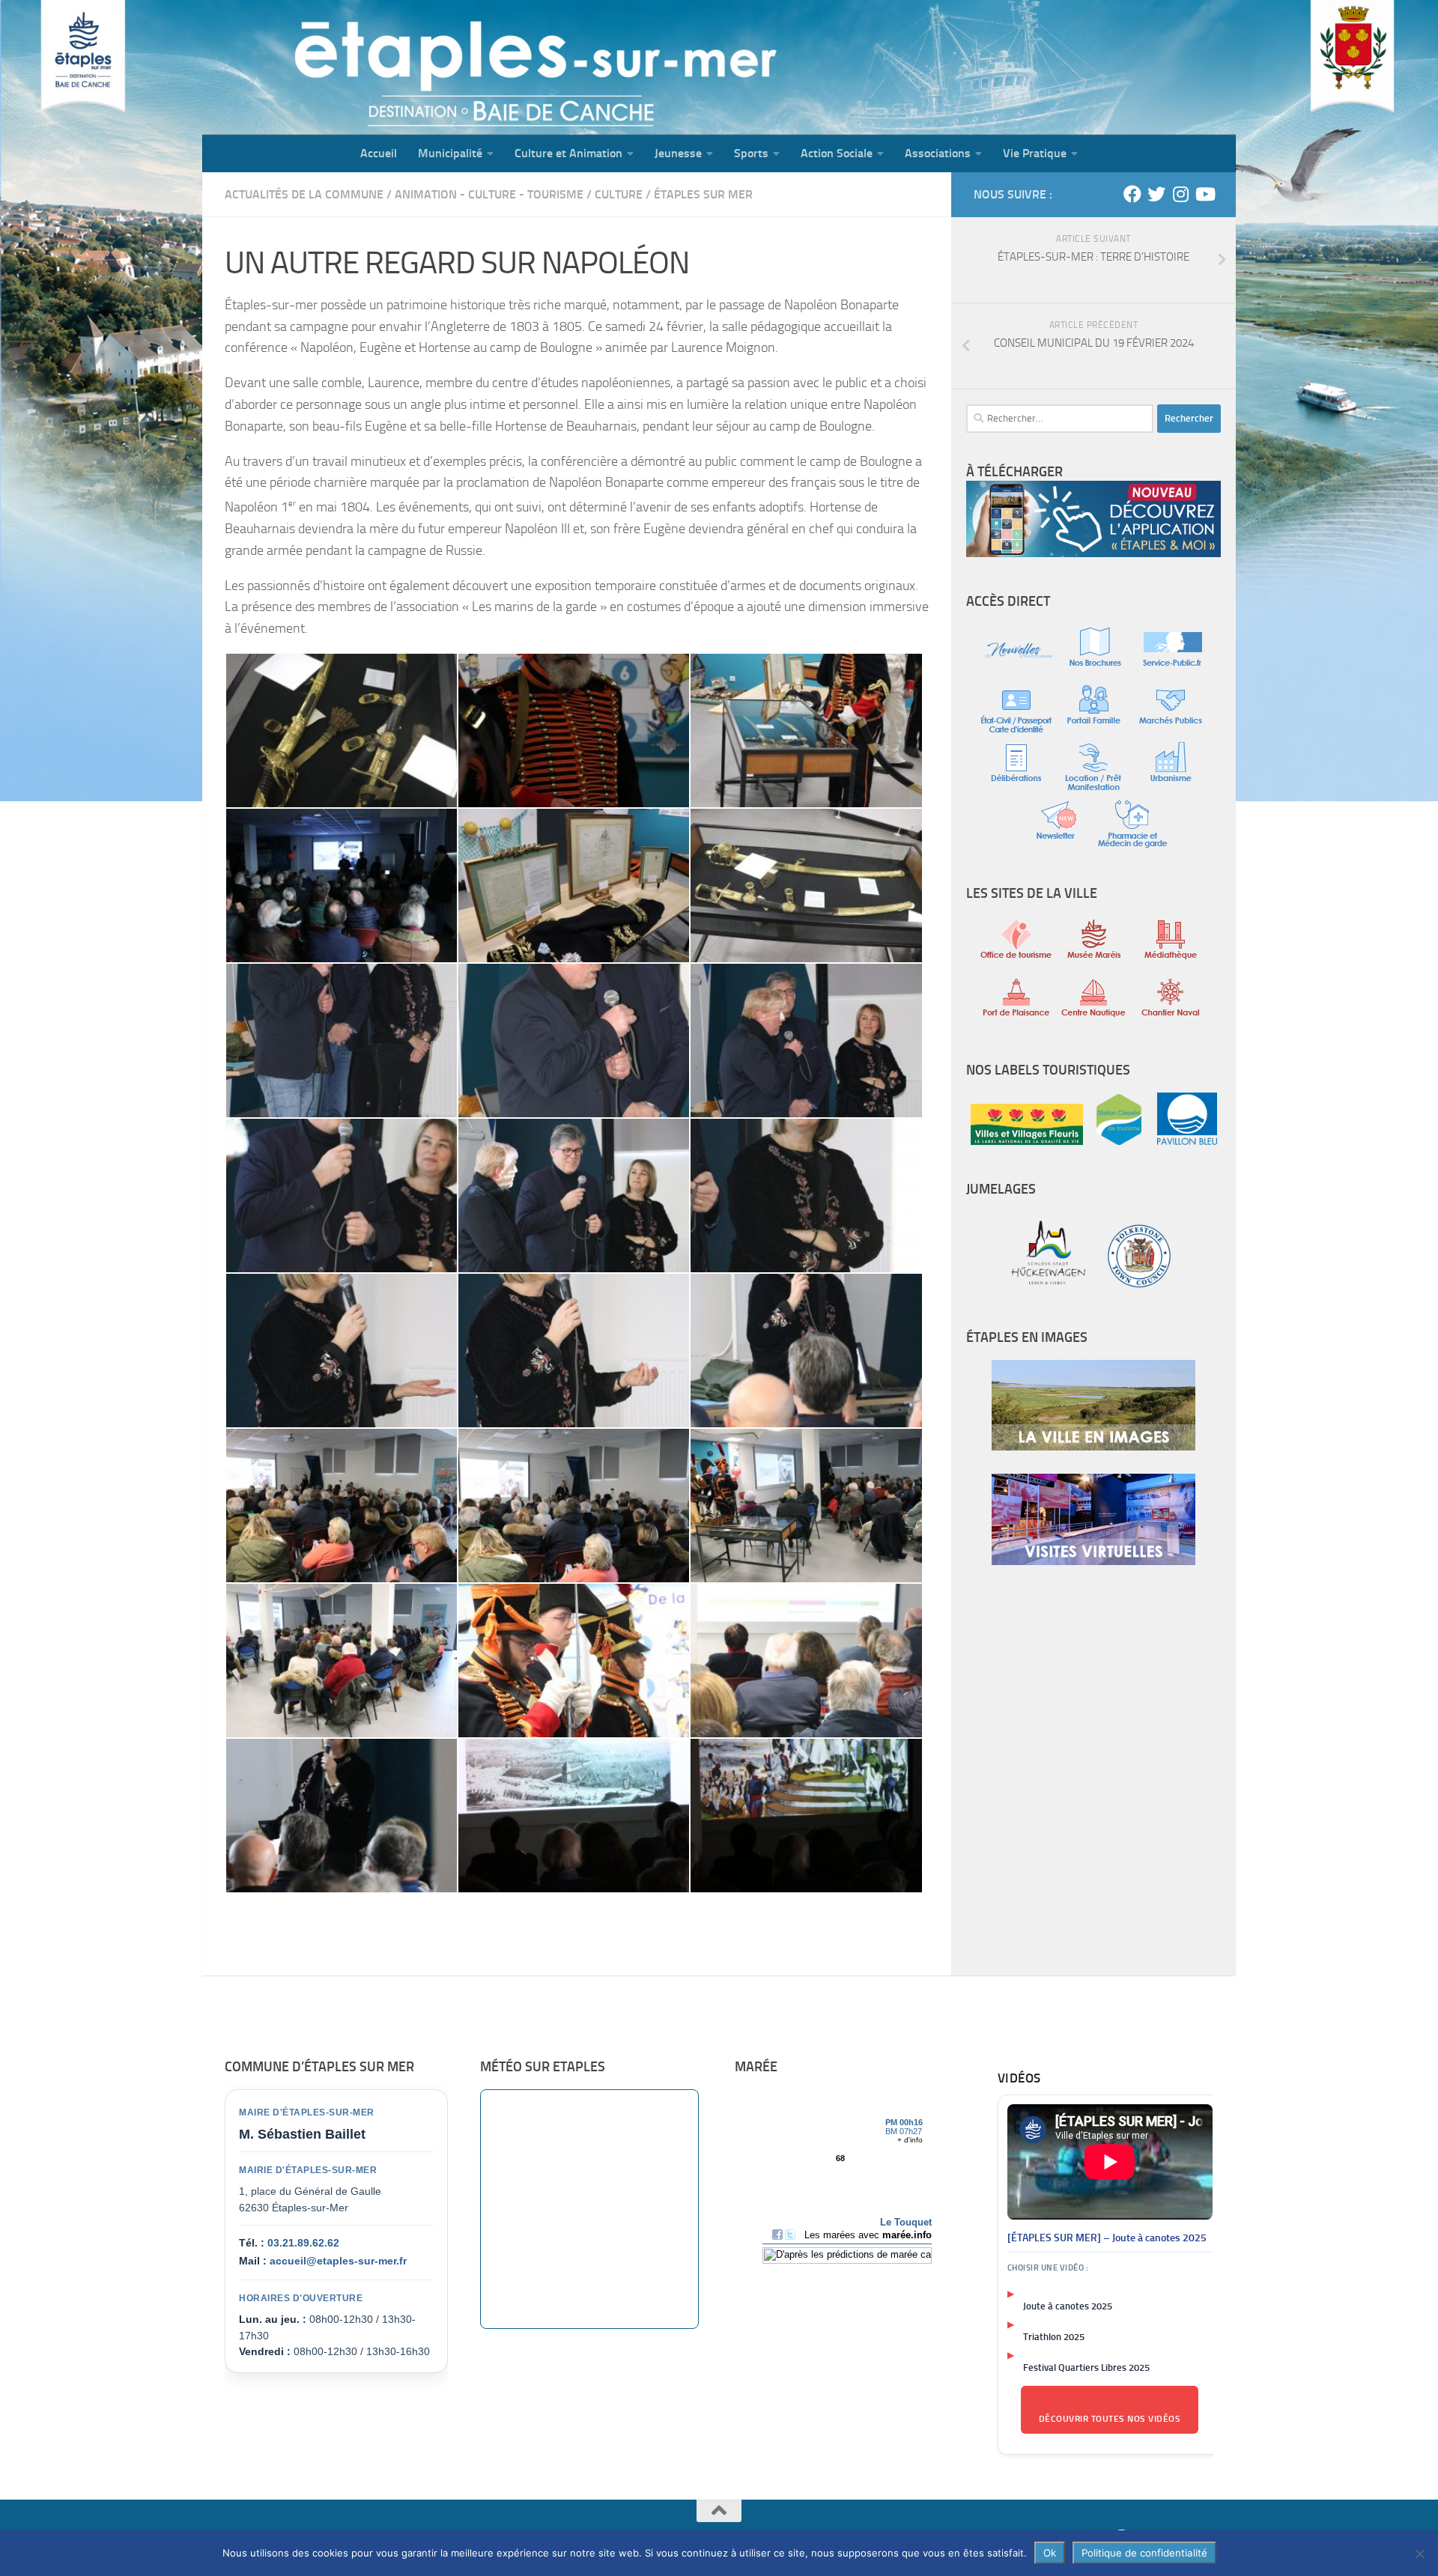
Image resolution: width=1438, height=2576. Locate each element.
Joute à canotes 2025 (1068, 2306)
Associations (938, 153)
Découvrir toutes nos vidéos (1110, 2419)
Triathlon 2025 (1054, 2337)
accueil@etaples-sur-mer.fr (338, 2261)
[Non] (1419, 2554)
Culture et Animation (568, 153)
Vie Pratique (1035, 153)
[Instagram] (1180, 194)
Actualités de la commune (304, 194)
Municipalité (450, 153)
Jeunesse (678, 153)
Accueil (379, 153)
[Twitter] (1156, 194)
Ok (1050, 2553)
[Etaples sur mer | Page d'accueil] (318, 67)
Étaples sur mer (703, 194)
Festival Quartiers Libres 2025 (1086, 2367)
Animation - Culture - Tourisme (489, 194)
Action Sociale (837, 153)
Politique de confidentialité (1144, 2553)
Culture (619, 194)
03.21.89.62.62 (303, 2243)
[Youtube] (1204, 194)
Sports (751, 153)
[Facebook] (1132, 194)
